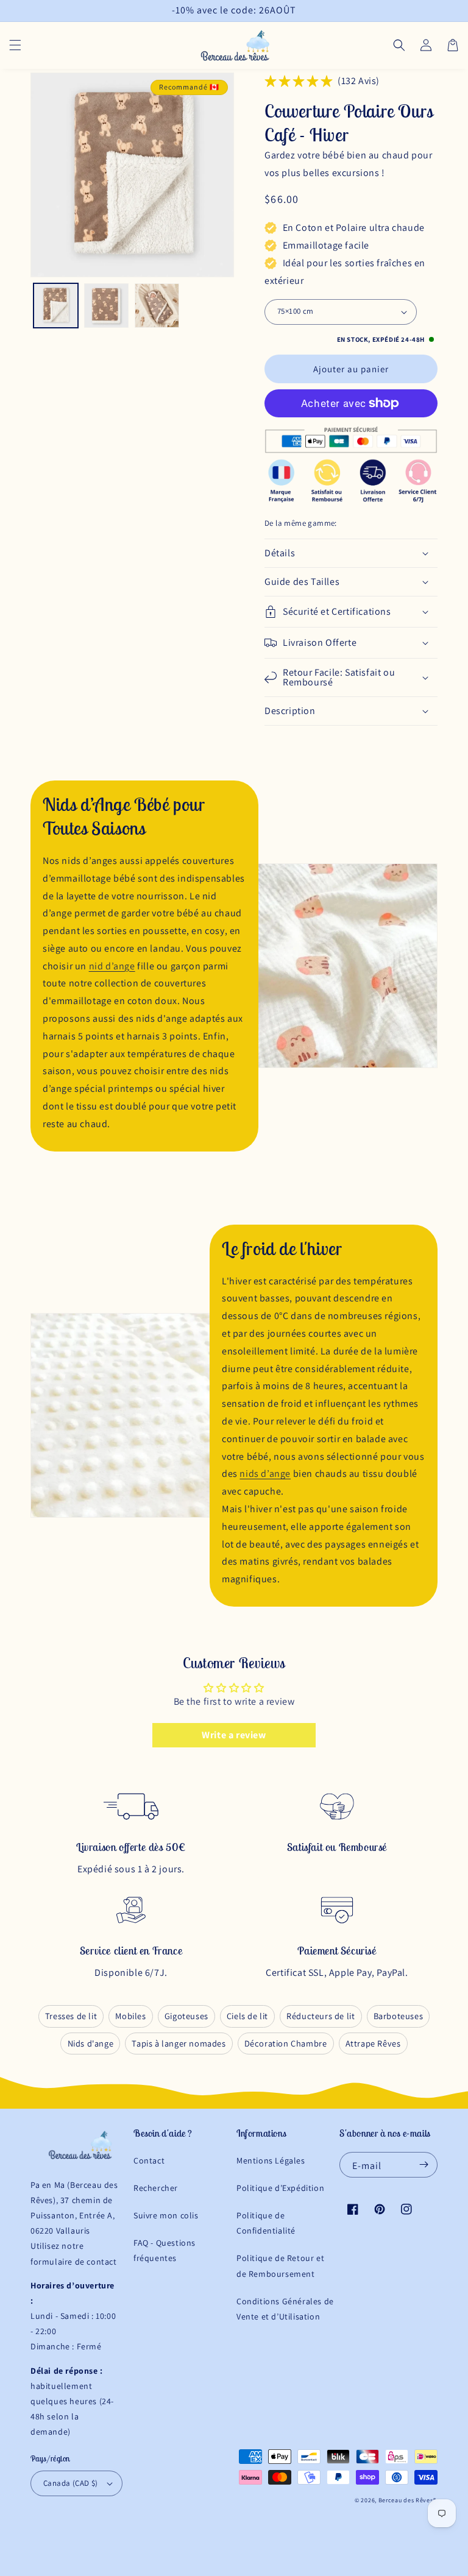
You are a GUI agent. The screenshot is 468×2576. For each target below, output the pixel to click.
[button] (15, 45)
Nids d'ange (91, 2043)
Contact (149, 2160)
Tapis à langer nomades (179, 2043)
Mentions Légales (271, 2160)
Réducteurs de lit (321, 2016)
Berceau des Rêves (406, 2500)
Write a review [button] (234, 1735)
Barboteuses (399, 2016)
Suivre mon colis (166, 2215)
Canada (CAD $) (71, 2483)
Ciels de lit (247, 2016)
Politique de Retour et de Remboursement (280, 2266)
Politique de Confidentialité (266, 2223)
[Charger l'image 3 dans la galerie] (157, 306)
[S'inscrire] (424, 2165)
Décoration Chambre (286, 2043)
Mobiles (130, 2016)
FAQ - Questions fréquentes (165, 2250)
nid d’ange (112, 966)
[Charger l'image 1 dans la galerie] (56, 306)
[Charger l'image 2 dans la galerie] (106, 306)
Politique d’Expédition (280, 2188)
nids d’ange (265, 1474)
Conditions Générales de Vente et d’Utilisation (285, 2309)
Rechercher (156, 2188)
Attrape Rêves (373, 2043)
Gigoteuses (186, 2016)
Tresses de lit (71, 2016)
